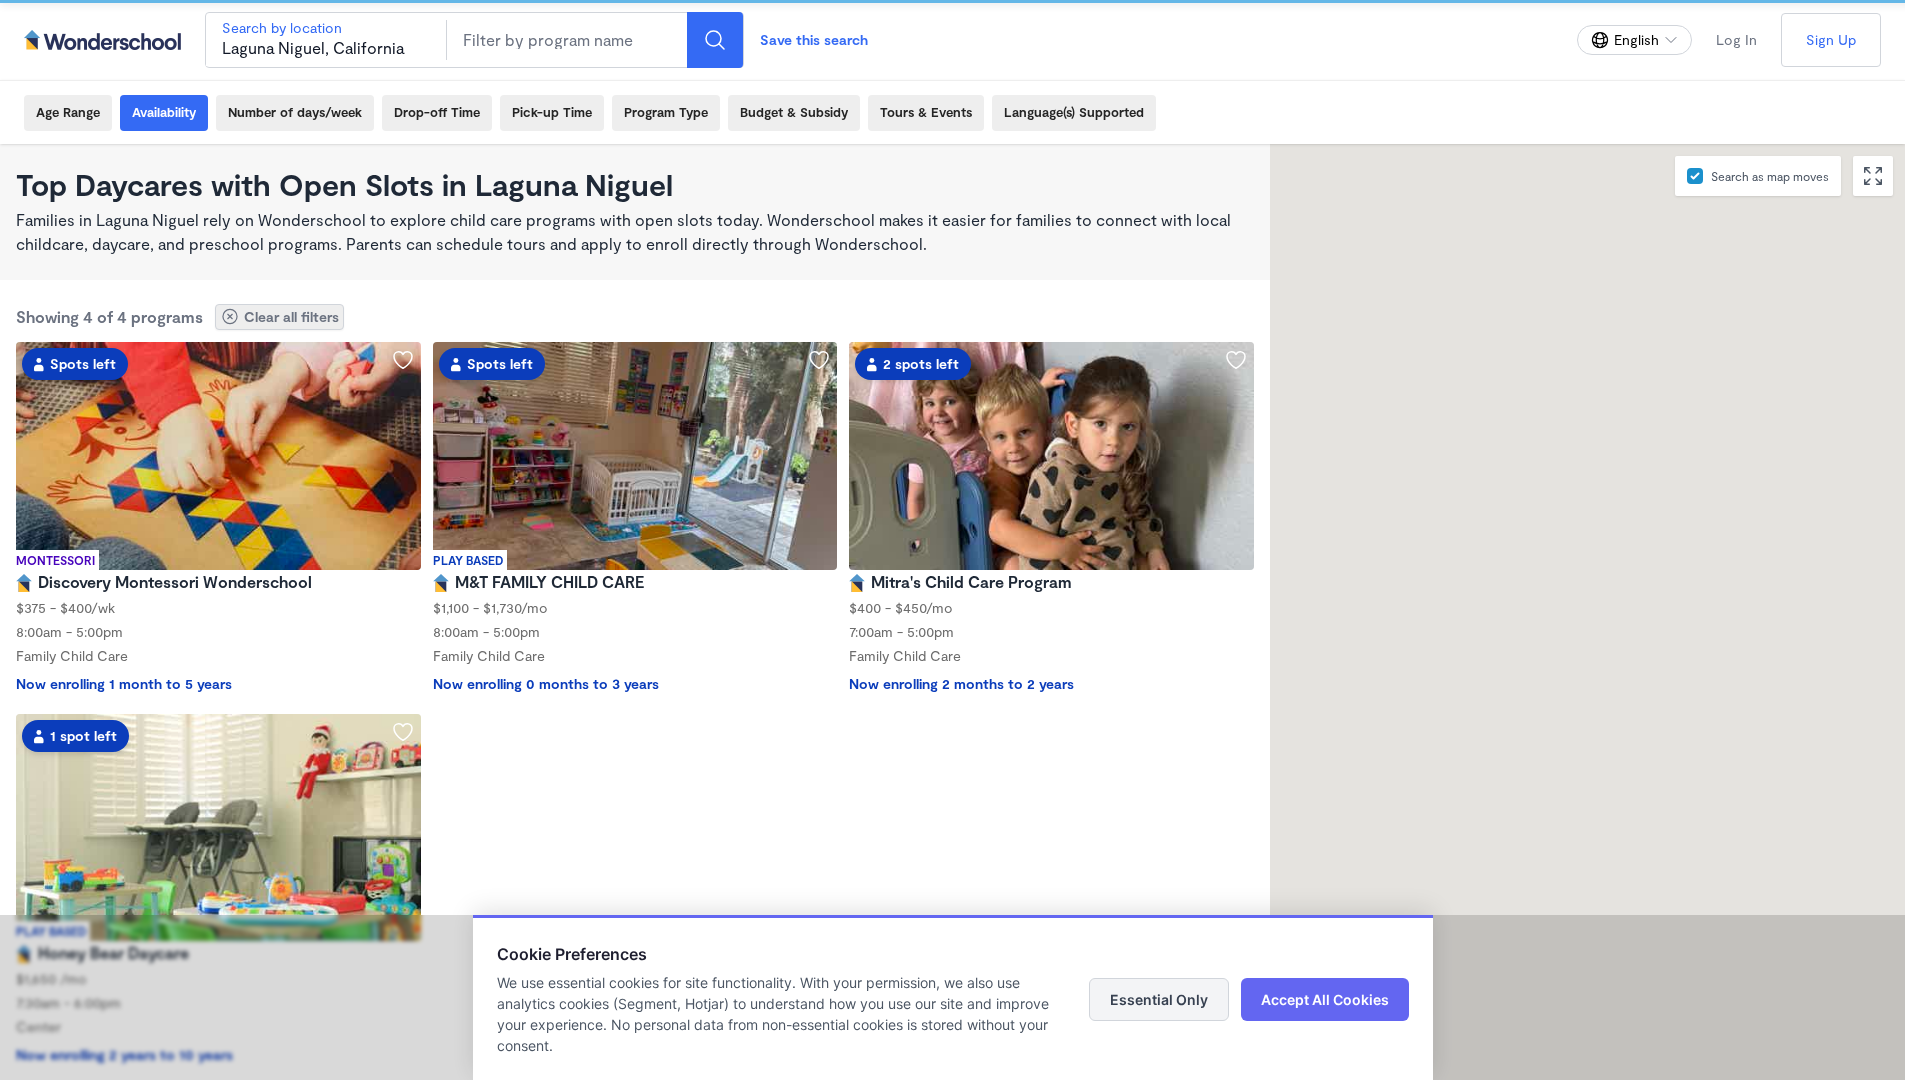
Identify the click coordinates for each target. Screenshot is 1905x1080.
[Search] (715, 40)
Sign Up (1831, 39)
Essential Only (1159, 999)
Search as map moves (1770, 176)
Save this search (814, 39)
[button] (1486, 251)
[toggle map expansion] (1873, 176)
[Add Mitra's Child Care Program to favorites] (1236, 360)
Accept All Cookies (1325, 999)
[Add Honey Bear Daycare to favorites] (403, 732)
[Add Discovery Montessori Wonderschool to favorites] (403, 360)
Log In (1736, 39)
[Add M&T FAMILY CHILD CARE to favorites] (819, 360)
